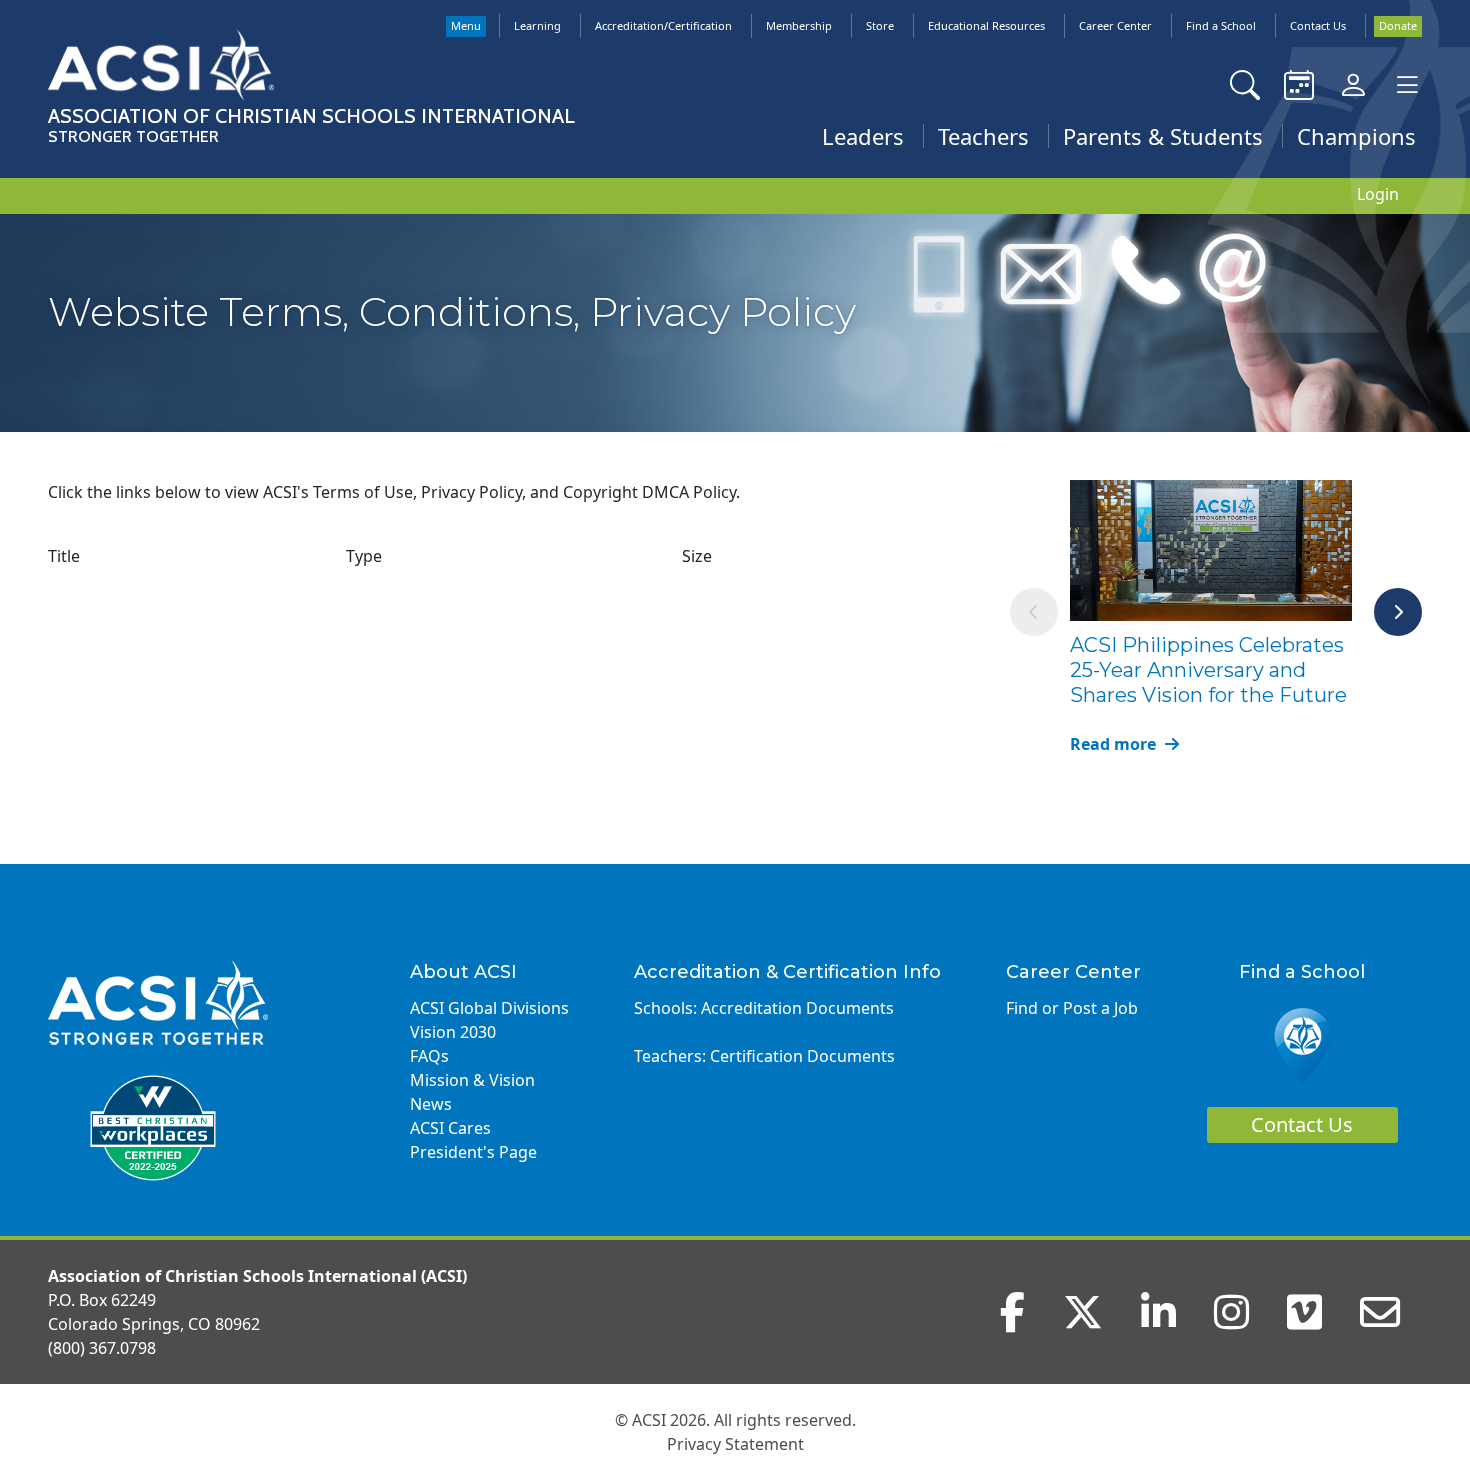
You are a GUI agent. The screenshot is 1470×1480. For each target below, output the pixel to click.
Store (880, 25)
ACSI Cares (450, 1128)
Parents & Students (1163, 136)
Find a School (1221, 25)
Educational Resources (986, 25)
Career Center (1115, 25)
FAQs (429, 1056)
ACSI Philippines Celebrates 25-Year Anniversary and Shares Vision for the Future (1208, 670)
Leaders (863, 136)
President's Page (473, 1152)
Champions (1356, 136)
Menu (466, 25)
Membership (799, 25)
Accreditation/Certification (663, 25)
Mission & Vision (472, 1080)
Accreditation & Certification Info (787, 972)
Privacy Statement (735, 1444)
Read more (1115, 744)
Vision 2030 (453, 1032)
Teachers (983, 136)
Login (1378, 194)
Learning (537, 25)
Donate (1398, 25)
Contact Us (1318, 25)
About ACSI (463, 972)
